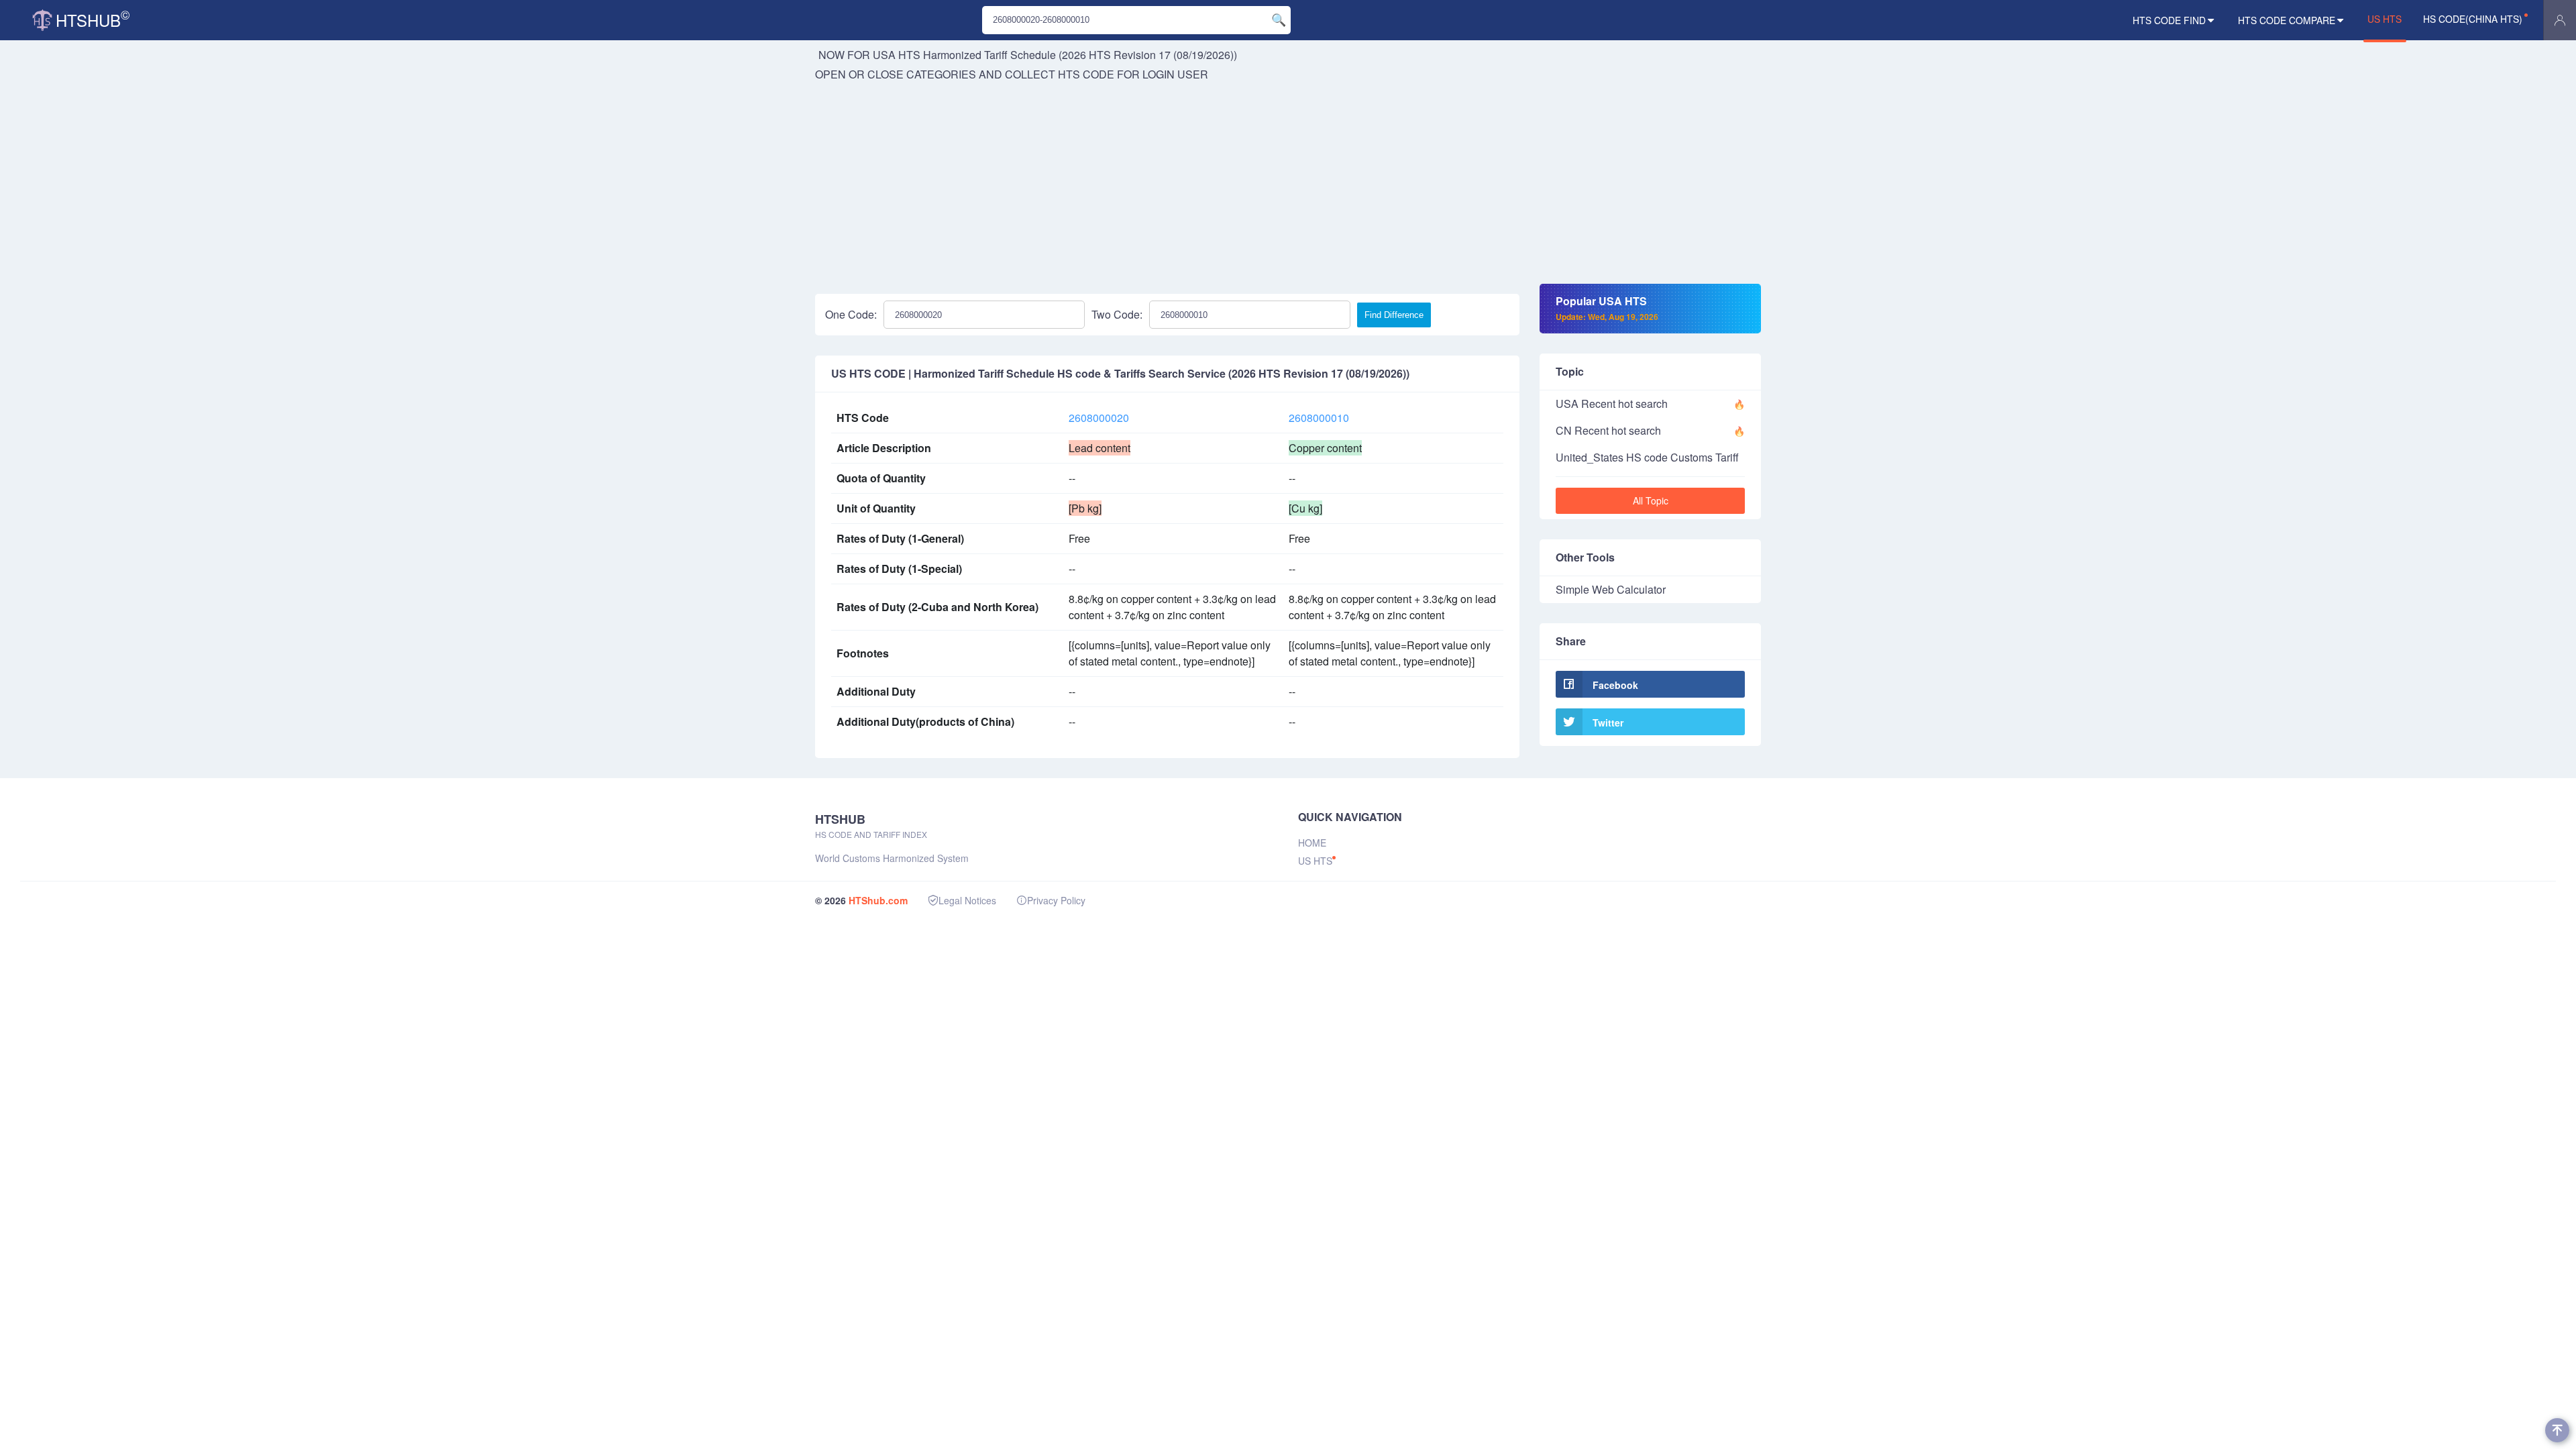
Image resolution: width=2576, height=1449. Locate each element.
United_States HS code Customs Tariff (1647, 457)
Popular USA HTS (1607, 308)
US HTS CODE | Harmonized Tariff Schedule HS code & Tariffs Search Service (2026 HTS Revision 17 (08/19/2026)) (1120, 374)
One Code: (851, 314)
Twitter (1608, 722)
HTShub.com (878, 900)
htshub (93, 18)
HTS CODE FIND (2169, 20)
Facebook (1615, 685)
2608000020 (1099, 418)
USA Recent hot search (1612, 404)
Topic (1570, 371)
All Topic (1651, 500)
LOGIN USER (1175, 74)
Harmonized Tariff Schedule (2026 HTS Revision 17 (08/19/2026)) (1080, 55)
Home (1312, 843)
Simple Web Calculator (1611, 589)
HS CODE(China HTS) (2473, 19)
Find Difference (1394, 315)
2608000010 (1319, 418)
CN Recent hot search (1608, 430)
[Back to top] (2557, 1430)
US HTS (2384, 19)
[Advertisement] (1288, 183)
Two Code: (1117, 314)
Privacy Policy (1056, 900)
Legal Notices (967, 900)
